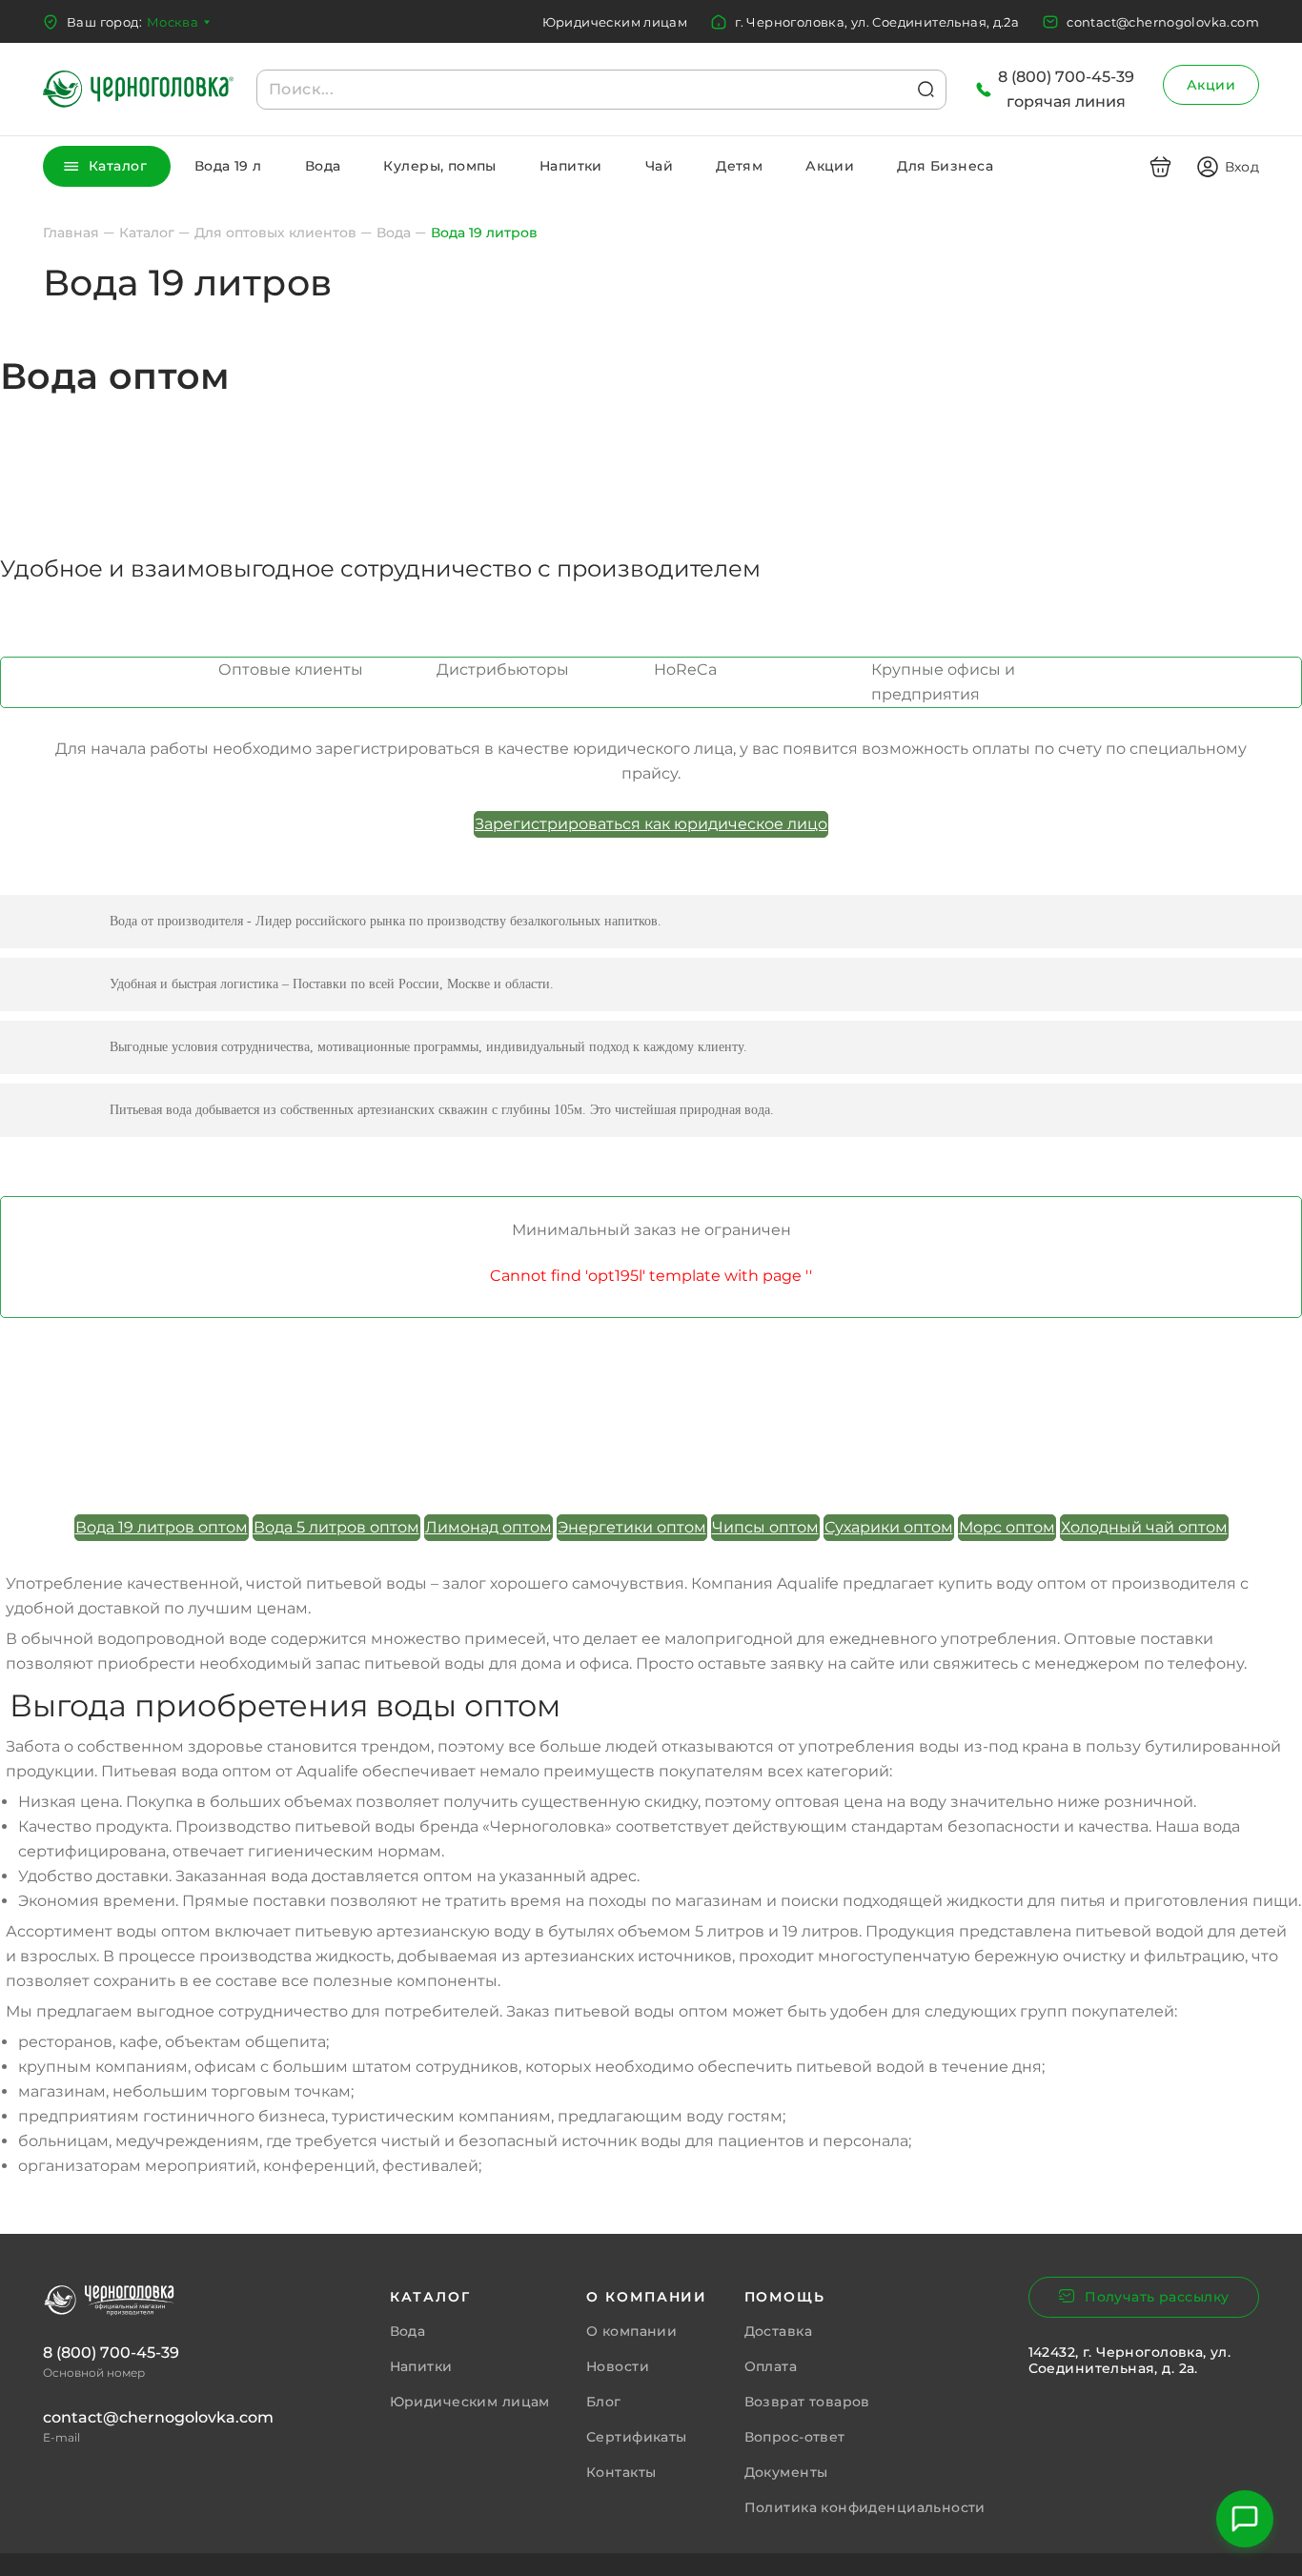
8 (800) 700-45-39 (111, 2353)
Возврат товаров (807, 2402)
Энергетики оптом (632, 1527)
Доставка (778, 2331)
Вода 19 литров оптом (162, 1527)
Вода (323, 166)
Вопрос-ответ (795, 2437)
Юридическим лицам (615, 22)
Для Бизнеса (945, 166)
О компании (631, 2331)
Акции (1211, 85)
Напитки (571, 166)
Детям (739, 166)
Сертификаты (637, 2437)
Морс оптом (1007, 1527)
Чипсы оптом (765, 1527)
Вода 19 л (228, 166)
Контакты (621, 2472)
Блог (604, 2402)
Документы (786, 2472)
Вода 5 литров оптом (336, 1527)
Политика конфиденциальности (865, 2507)
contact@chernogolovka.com (1163, 22)
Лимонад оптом (488, 1527)
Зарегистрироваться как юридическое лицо (651, 824)
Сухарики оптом (889, 1527)
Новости (618, 2366)
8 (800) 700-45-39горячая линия (1066, 89)
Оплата (771, 2366)
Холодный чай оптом (1144, 1527)
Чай (659, 166)
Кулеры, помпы (439, 166)
